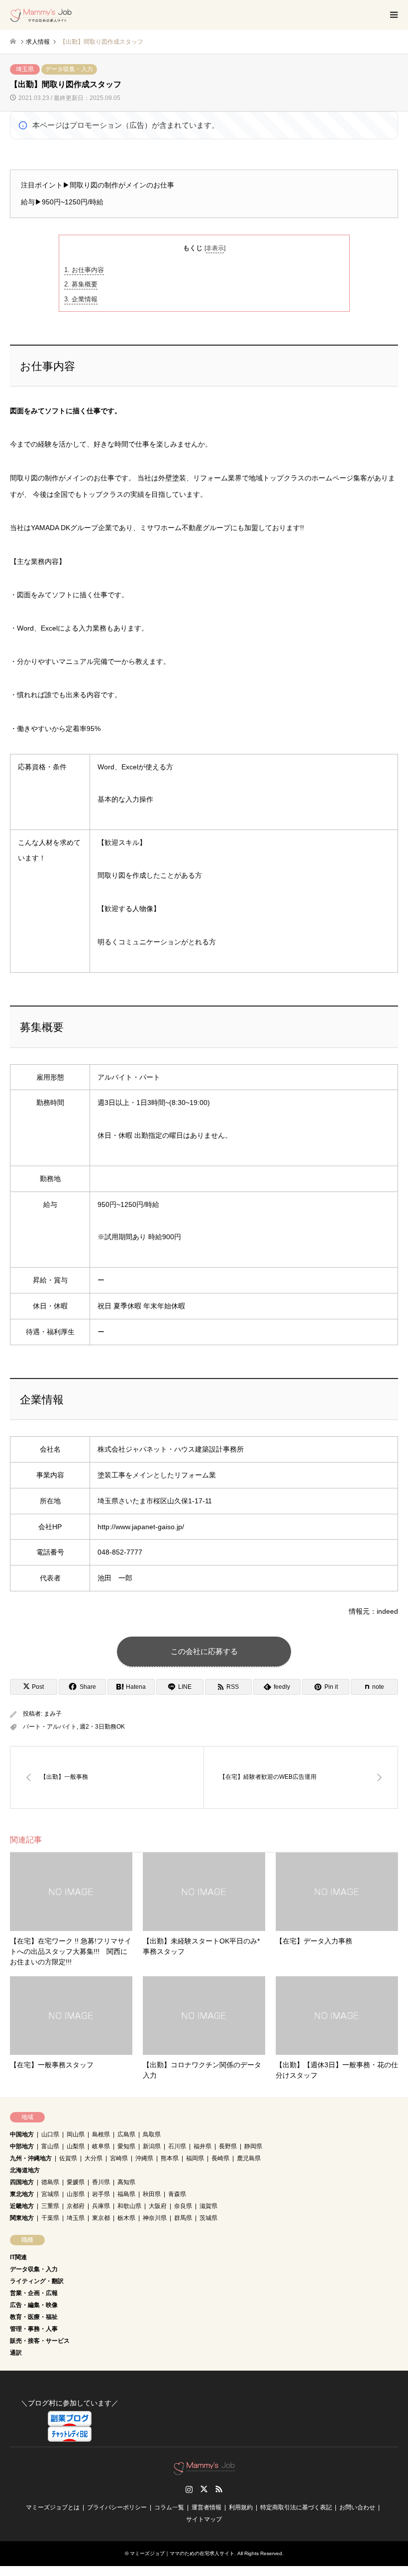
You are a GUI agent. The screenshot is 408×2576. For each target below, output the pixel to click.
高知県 (126, 2182)
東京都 (101, 2218)
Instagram (189, 2489)
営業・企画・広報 (34, 2293)
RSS (219, 2489)
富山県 (50, 2146)
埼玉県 (25, 69)
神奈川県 (155, 2218)
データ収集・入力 (69, 69)
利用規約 (241, 2507)
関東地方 (22, 2218)
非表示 (215, 248)
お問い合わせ (357, 2507)
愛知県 (126, 2146)
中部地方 (22, 2146)
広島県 (126, 2134)
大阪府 (158, 2206)
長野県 (228, 2146)
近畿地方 (22, 2206)
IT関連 (18, 2257)
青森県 (177, 2194)
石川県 (177, 2146)
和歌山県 (129, 2206)
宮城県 (50, 2194)
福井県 (203, 2146)
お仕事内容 (84, 270)
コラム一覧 (169, 2507)
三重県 (50, 2206)
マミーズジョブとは (53, 2507)
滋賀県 (208, 2206)
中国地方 (22, 2134)
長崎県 (220, 2158)
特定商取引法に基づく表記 (296, 2507)
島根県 (101, 2134)
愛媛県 (76, 2182)
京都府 (76, 2206)
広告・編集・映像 (34, 2305)
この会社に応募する (204, 1651)
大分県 (94, 2158)
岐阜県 (101, 2146)
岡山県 (76, 2134)
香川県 (101, 2182)
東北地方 (22, 2194)
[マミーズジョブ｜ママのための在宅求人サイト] (41, 15)
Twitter (204, 2489)
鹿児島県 (249, 2158)
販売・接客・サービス (40, 2341)
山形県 (76, 2194)
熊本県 (170, 2158)
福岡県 (195, 2158)
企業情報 (81, 299)
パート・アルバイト (50, 1727)
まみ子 (53, 1714)
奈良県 (183, 2206)
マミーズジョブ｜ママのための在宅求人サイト (182, 2553)
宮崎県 (119, 2158)
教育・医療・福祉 (34, 2317)
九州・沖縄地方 (31, 2158)
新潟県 (152, 2146)
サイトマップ (204, 2519)
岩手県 (101, 2194)
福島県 (126, 2194)
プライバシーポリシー (117, 2507)
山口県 (50, 2134)
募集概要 (81, 284)
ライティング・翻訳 (37, 2281)
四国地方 (22, 2182)
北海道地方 (25, 2170)
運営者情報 (206, 2507)
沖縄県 (144, 2158)
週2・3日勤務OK (102, 1727)
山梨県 (76, 2146)
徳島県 (50, 2182)
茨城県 (208, 2218)
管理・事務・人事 (34, 2329)
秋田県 (152, 2194)
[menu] (393, 15)
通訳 (16, 2353)
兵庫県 (101, 2206)
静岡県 (253, 2146)
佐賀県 (68, 2158)
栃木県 (126, 2218)
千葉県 (50, 2218)
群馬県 (183, 2218)
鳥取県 (152, 2134)
